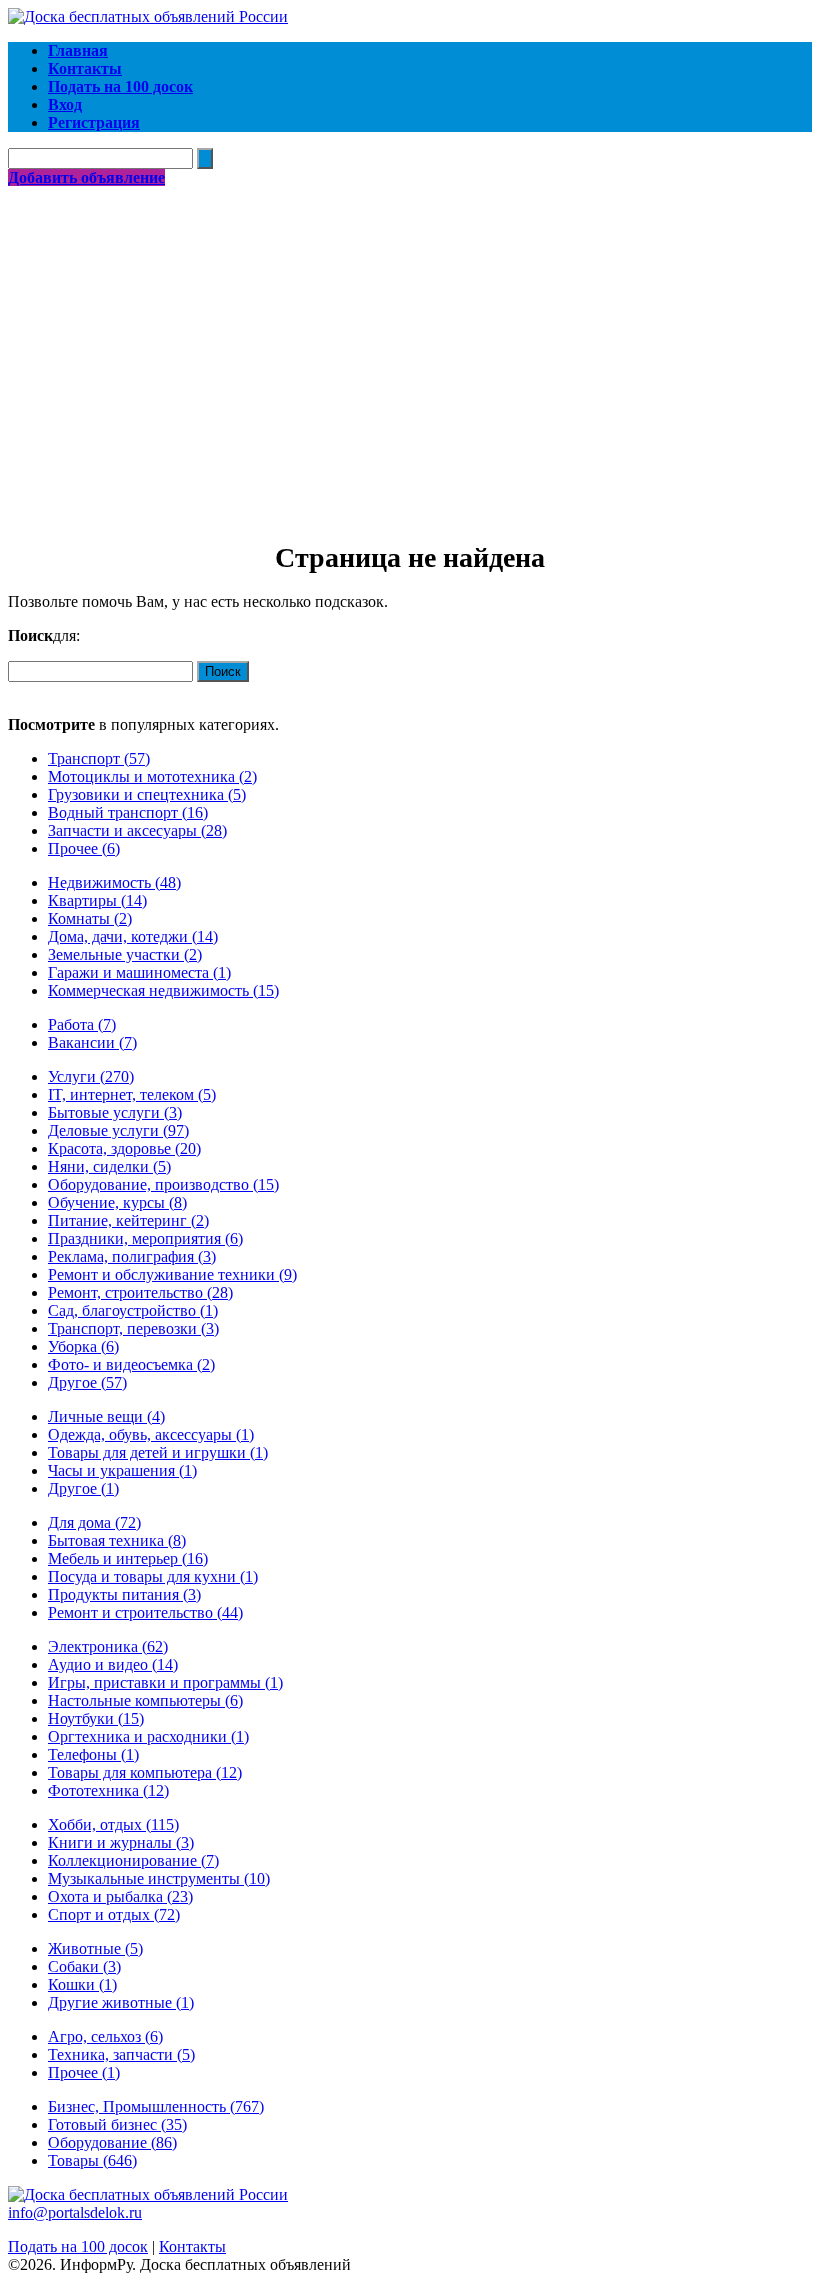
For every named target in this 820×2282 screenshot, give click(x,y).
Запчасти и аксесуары (137, 830)
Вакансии (92, 1042)
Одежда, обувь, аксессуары (151, 1434)
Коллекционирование (133, 1860)
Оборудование (112, 2142)
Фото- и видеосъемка (131, 1364)
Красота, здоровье (124, 1148)
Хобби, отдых (113, 1824)
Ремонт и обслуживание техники (172, 1274)
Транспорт (99, 758)
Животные (95, 1948)
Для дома (94, 1522)
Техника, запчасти (121, 2054)
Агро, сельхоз (105, 2036)
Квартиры (97, 900)
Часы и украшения (122, 1470)
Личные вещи (106, 1416)
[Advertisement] (410, 337)
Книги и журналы (121, 1842)
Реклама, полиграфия (132, 1256)
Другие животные (121, 2002)
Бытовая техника (117, 1540)
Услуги (91, 1076)
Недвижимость (114, 882)
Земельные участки (125, 954)
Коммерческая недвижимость (163, 990)
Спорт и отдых (114, 1914)
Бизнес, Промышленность (156, 2106)
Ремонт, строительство (140, 1292)
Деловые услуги (118, 1130)
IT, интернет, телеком (132, 1094)
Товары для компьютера (145, 1772)
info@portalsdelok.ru (75, 2212)
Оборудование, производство (163, 1184)
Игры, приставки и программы (165, 1682)
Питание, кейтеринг (128, 1220)
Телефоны (93, 1754)
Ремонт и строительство (145, 1612)
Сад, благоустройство (133, 1310)
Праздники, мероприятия (145, 1238)
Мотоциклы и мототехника (152, 776)
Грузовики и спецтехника (147, 794)
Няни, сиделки (109, 1166)
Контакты (192, 2246)
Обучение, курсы (117, 1202)
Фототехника (108, 1790)
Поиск (223, 671)
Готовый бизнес (117, 2124)
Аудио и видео (113, 1664)
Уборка (83, 1346)
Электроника (108, 1646)
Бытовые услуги (115, 1112)
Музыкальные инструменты (159, 1878)
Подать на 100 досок (78, 2246)
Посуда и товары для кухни (153, 1576)
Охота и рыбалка (120, 1896)
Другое (87, 1382)
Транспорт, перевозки (133, 1328)
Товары (92, 2160)
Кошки (82, 1984)
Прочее (84, 848)
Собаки (84, 1966)
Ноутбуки (96, 1718)
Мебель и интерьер (128, 1558)
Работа (82, 1024)
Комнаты (90, 918)
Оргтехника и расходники (148, 1736)
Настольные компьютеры (145, 1700)
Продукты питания (124, 1594)
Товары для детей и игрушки (158, 1452)
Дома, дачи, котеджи (133, 936)
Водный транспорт (128, 812)
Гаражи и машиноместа (139, 972)
